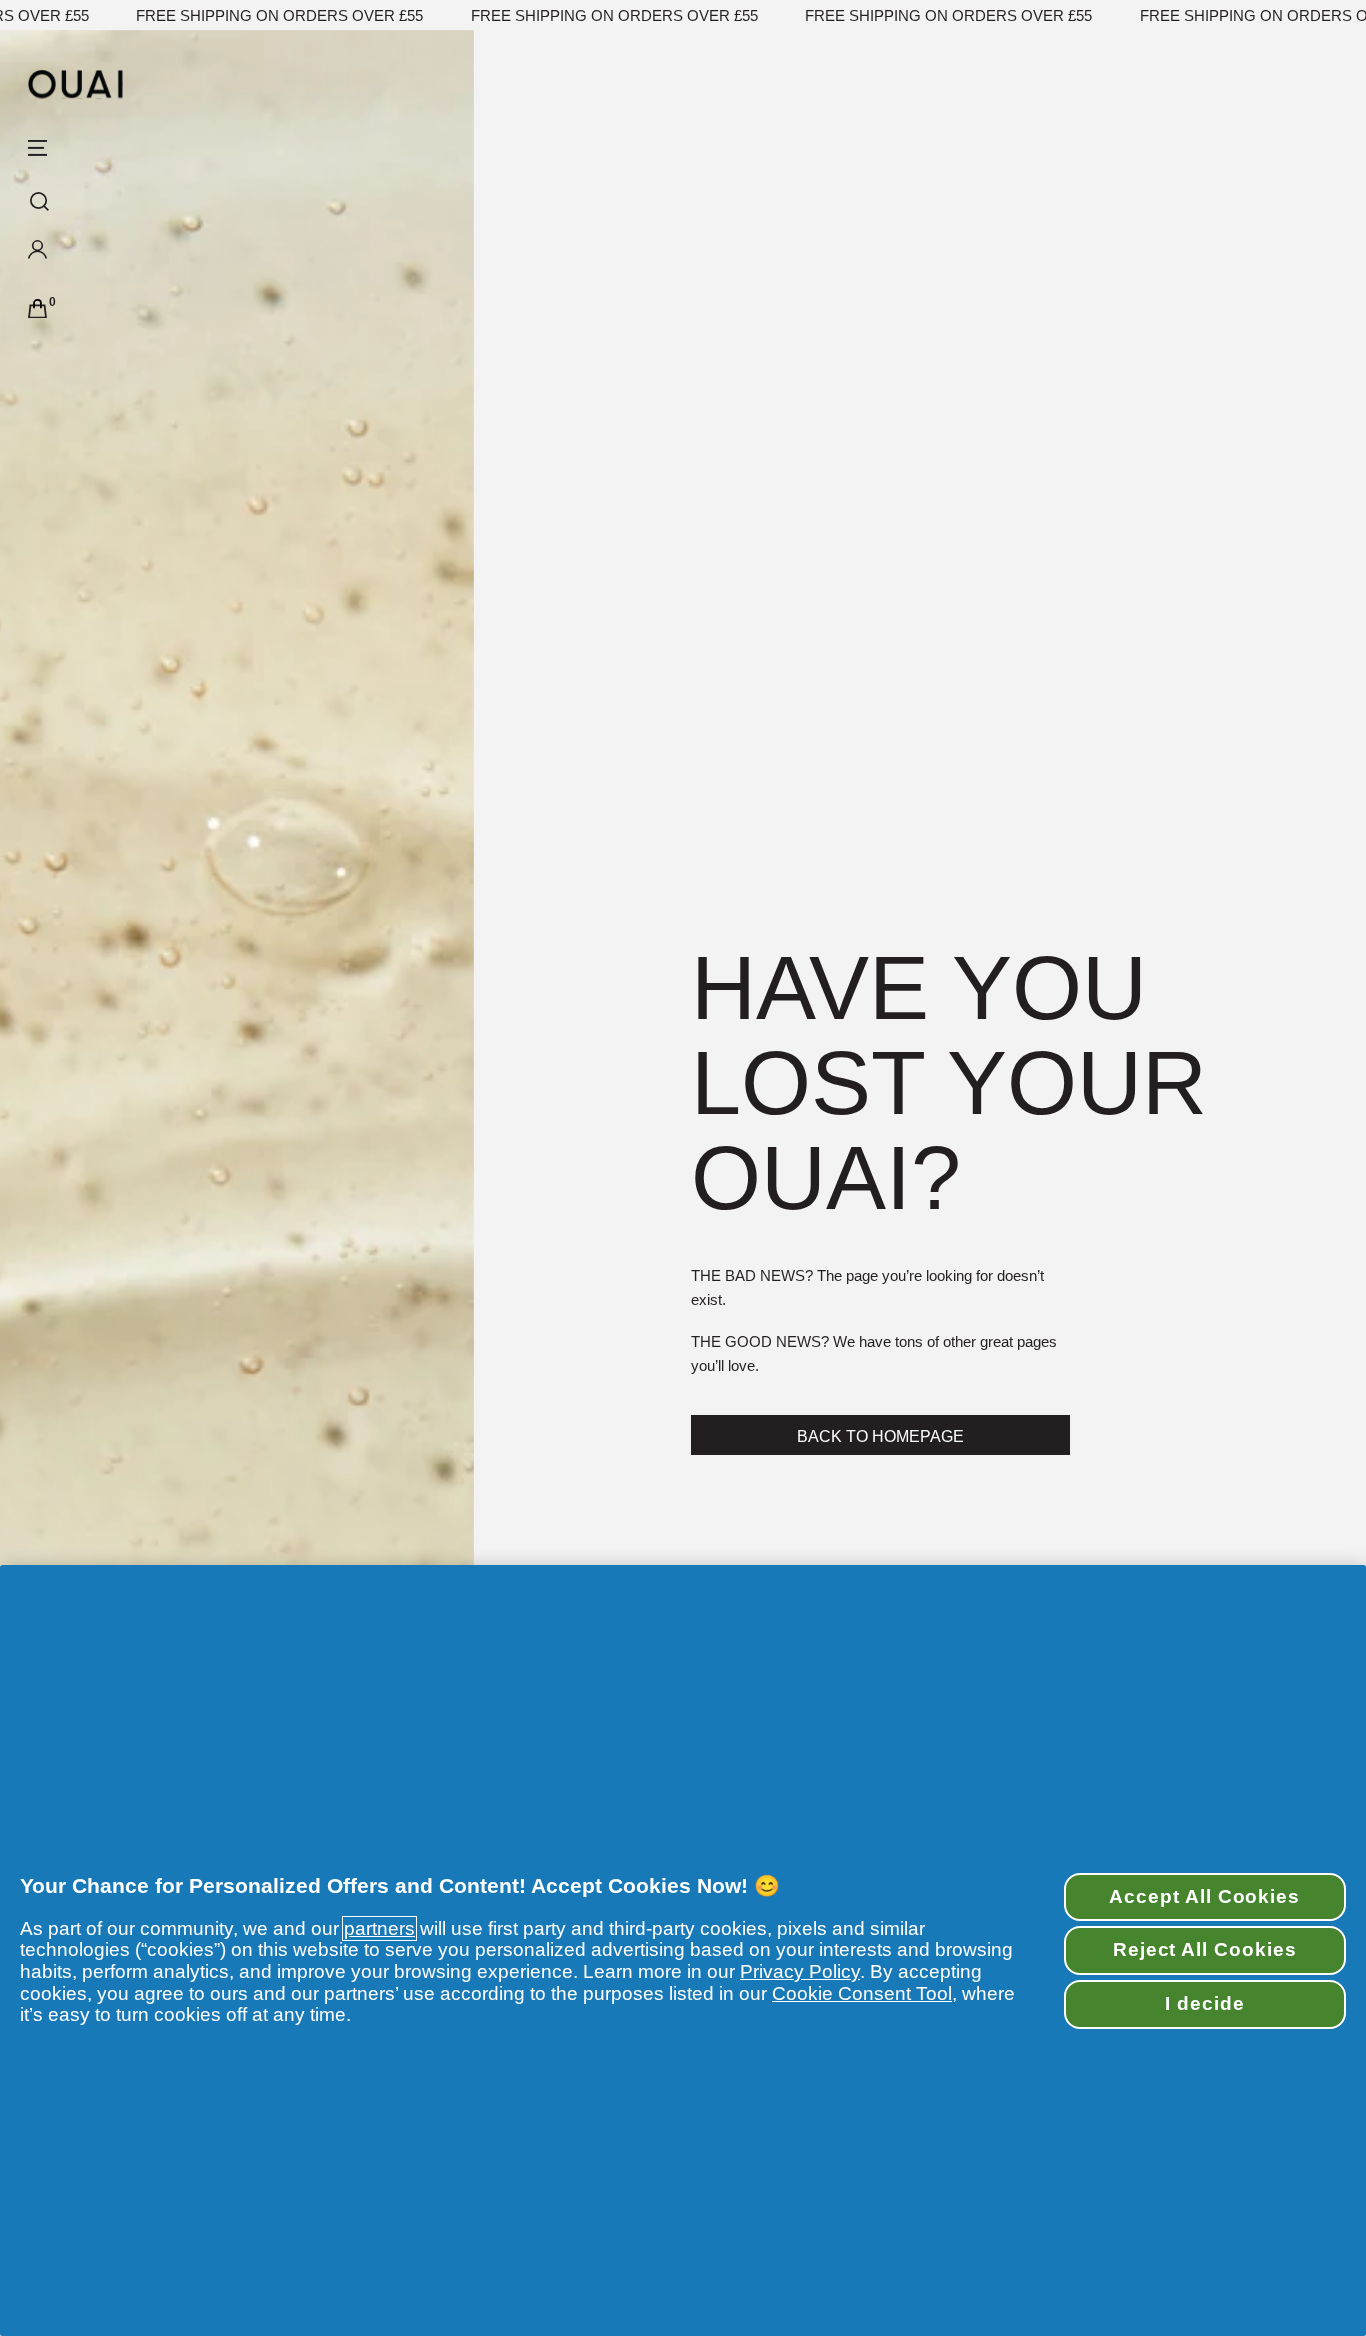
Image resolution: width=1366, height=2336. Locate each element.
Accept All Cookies (1204, 1896)
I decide (1205, 2003)
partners (379, 1928)
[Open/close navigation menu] (37, 147)
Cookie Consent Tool (862, 1993)
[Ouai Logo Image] (75, 84)
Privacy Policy (800, 1971)
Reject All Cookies (1205, 1949)
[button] (97, 255)
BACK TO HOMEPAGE (880, 1436)
